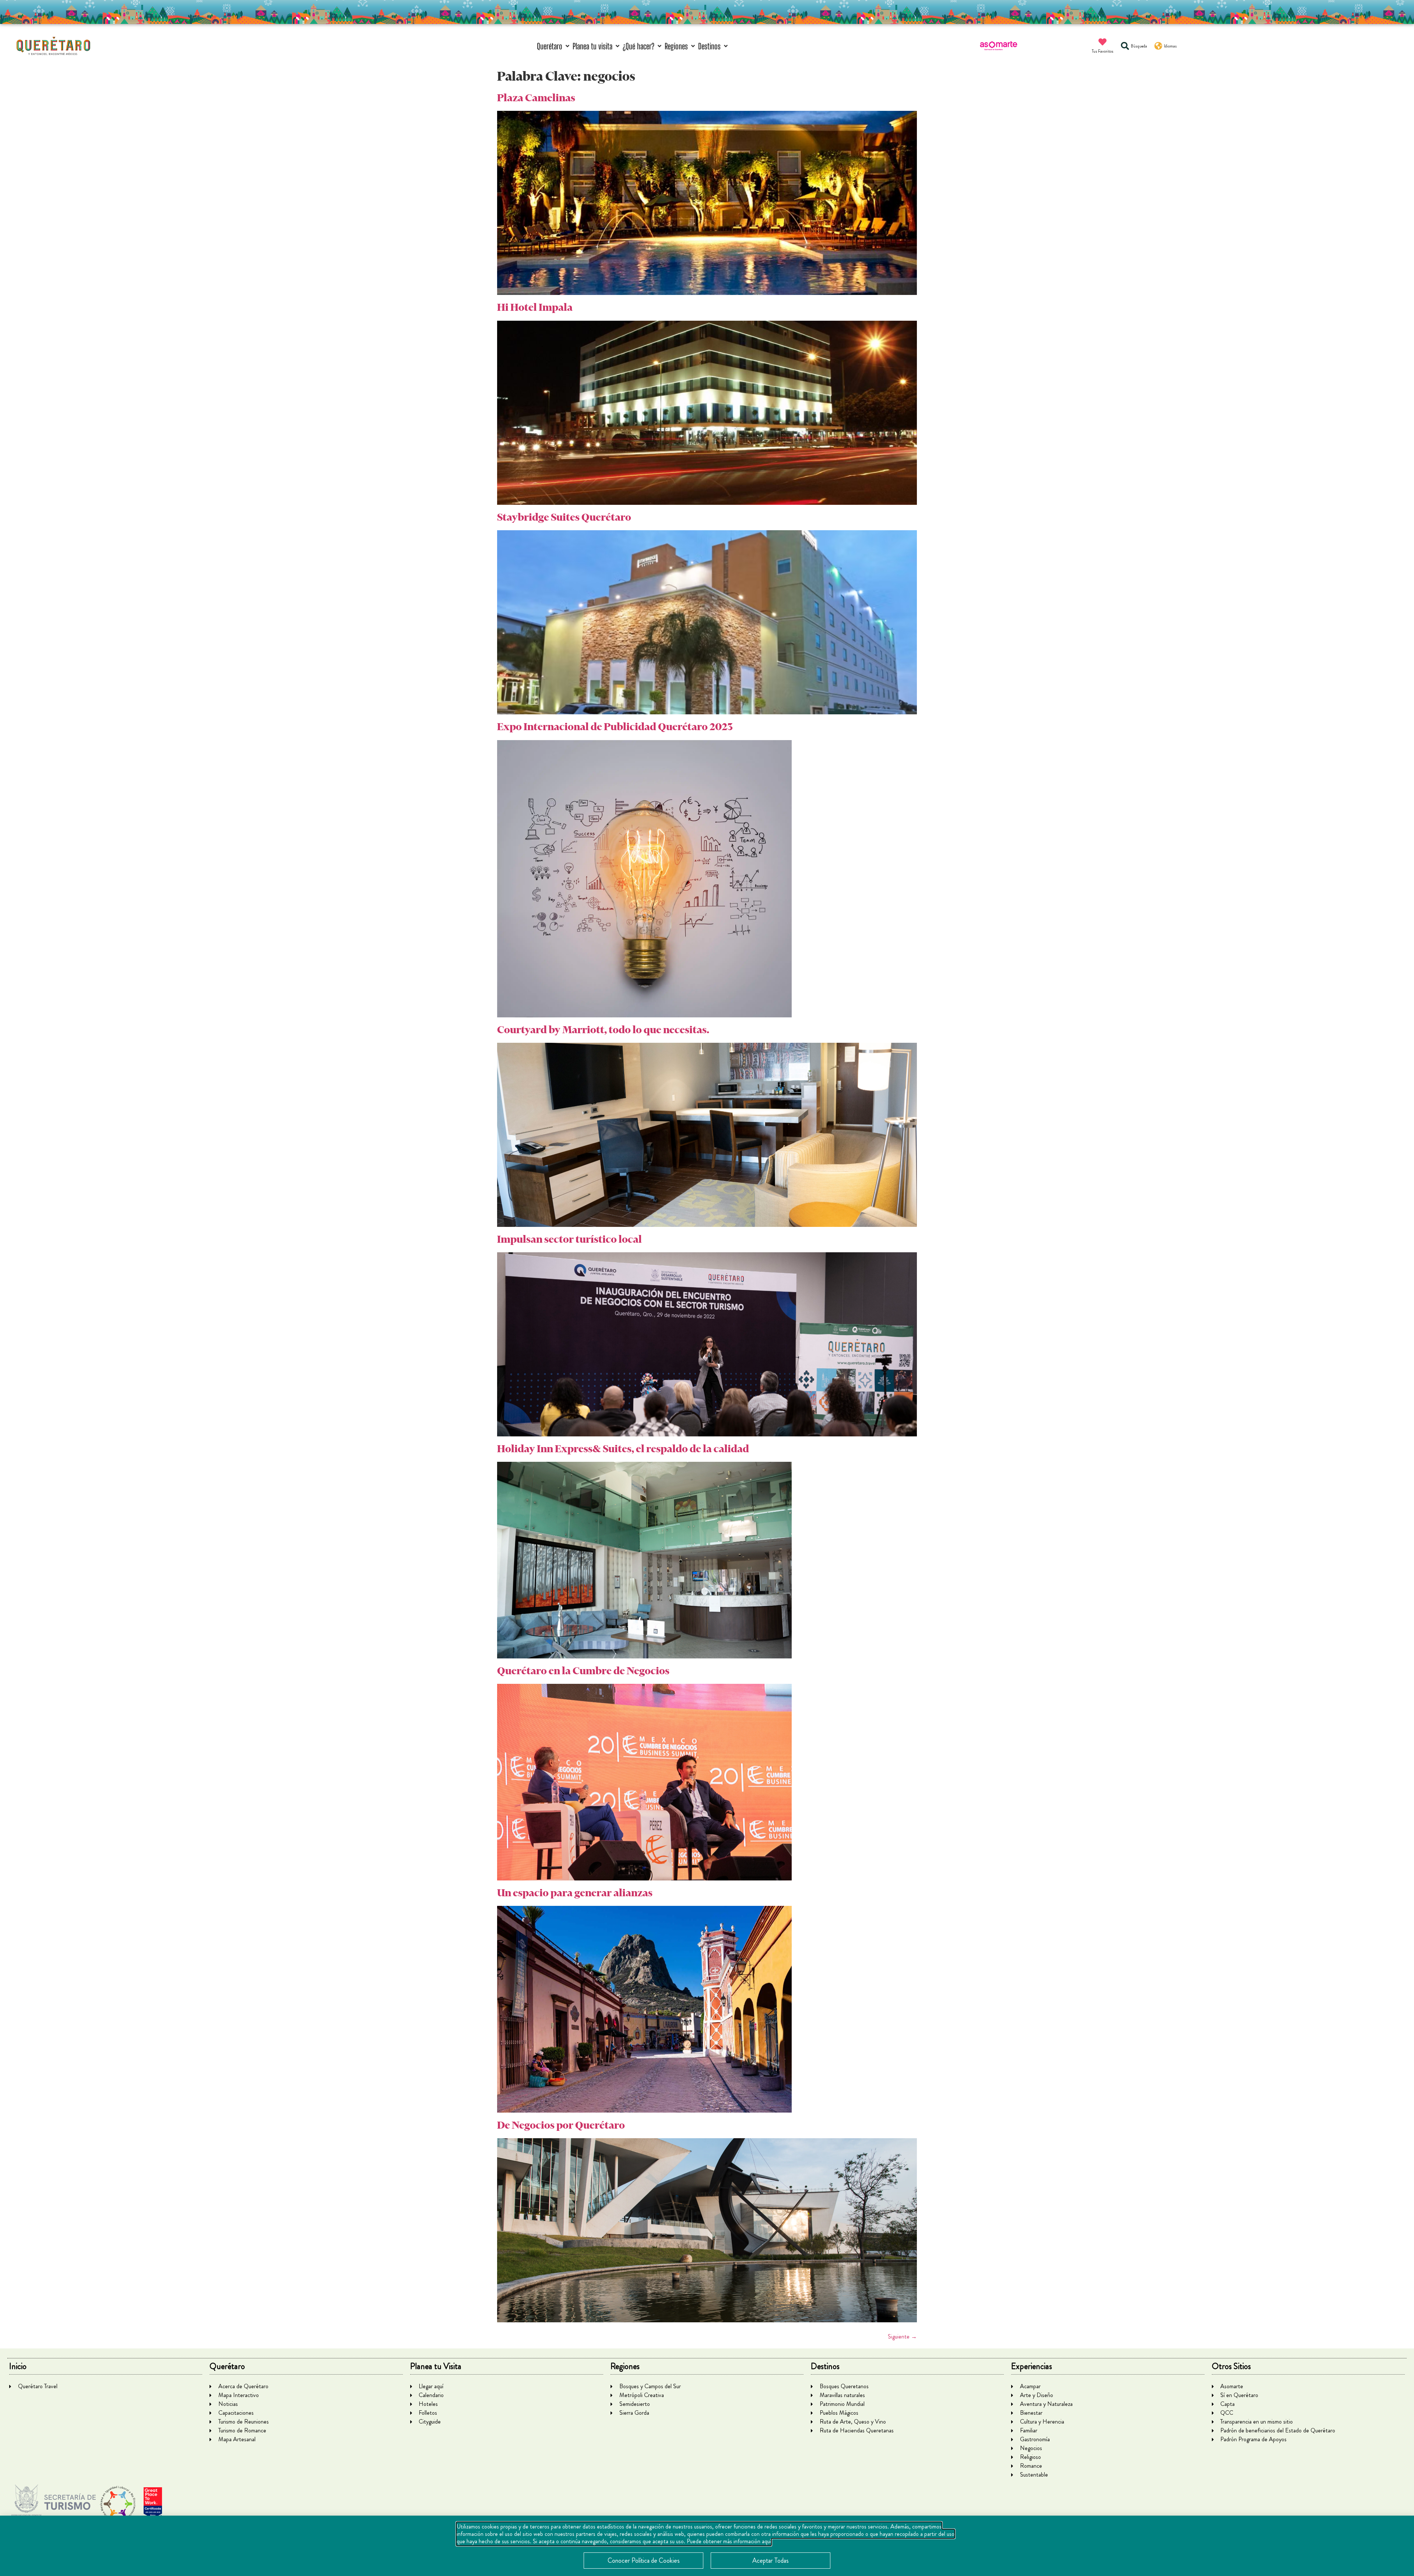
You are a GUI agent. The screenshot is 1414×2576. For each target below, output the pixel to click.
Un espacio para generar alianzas (575, 1893)
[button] (554, 46)
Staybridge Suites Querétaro (564, 517)
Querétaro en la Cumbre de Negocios (583, 1671)
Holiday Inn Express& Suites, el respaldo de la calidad (623, 1449)
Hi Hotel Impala (535, 307)
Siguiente (902, 2336)
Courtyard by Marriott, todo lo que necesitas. (603, 1030)
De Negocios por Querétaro (561, 2125)
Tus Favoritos (1103, 51)
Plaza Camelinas (536, 98)
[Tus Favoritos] (1102, 42)
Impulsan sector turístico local (569, 1239)
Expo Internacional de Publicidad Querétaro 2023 (615, 727)
